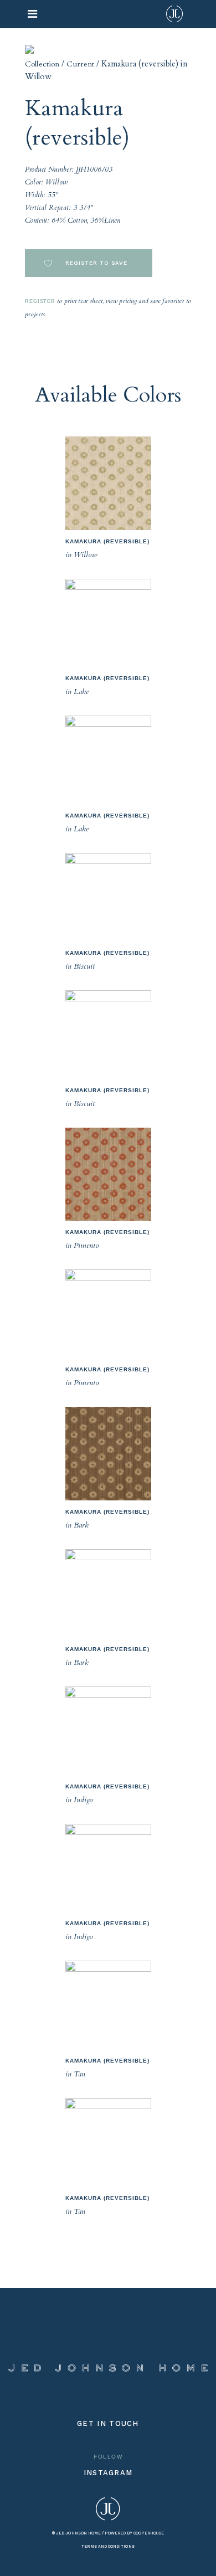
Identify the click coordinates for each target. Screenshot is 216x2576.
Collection (42, 64)
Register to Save (95, 263)
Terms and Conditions (108, 2546)
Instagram (108, 2473)
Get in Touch (108, 2423)
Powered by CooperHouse (134, 2533)
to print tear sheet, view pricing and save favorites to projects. (108, 307)
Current (80, 64)
